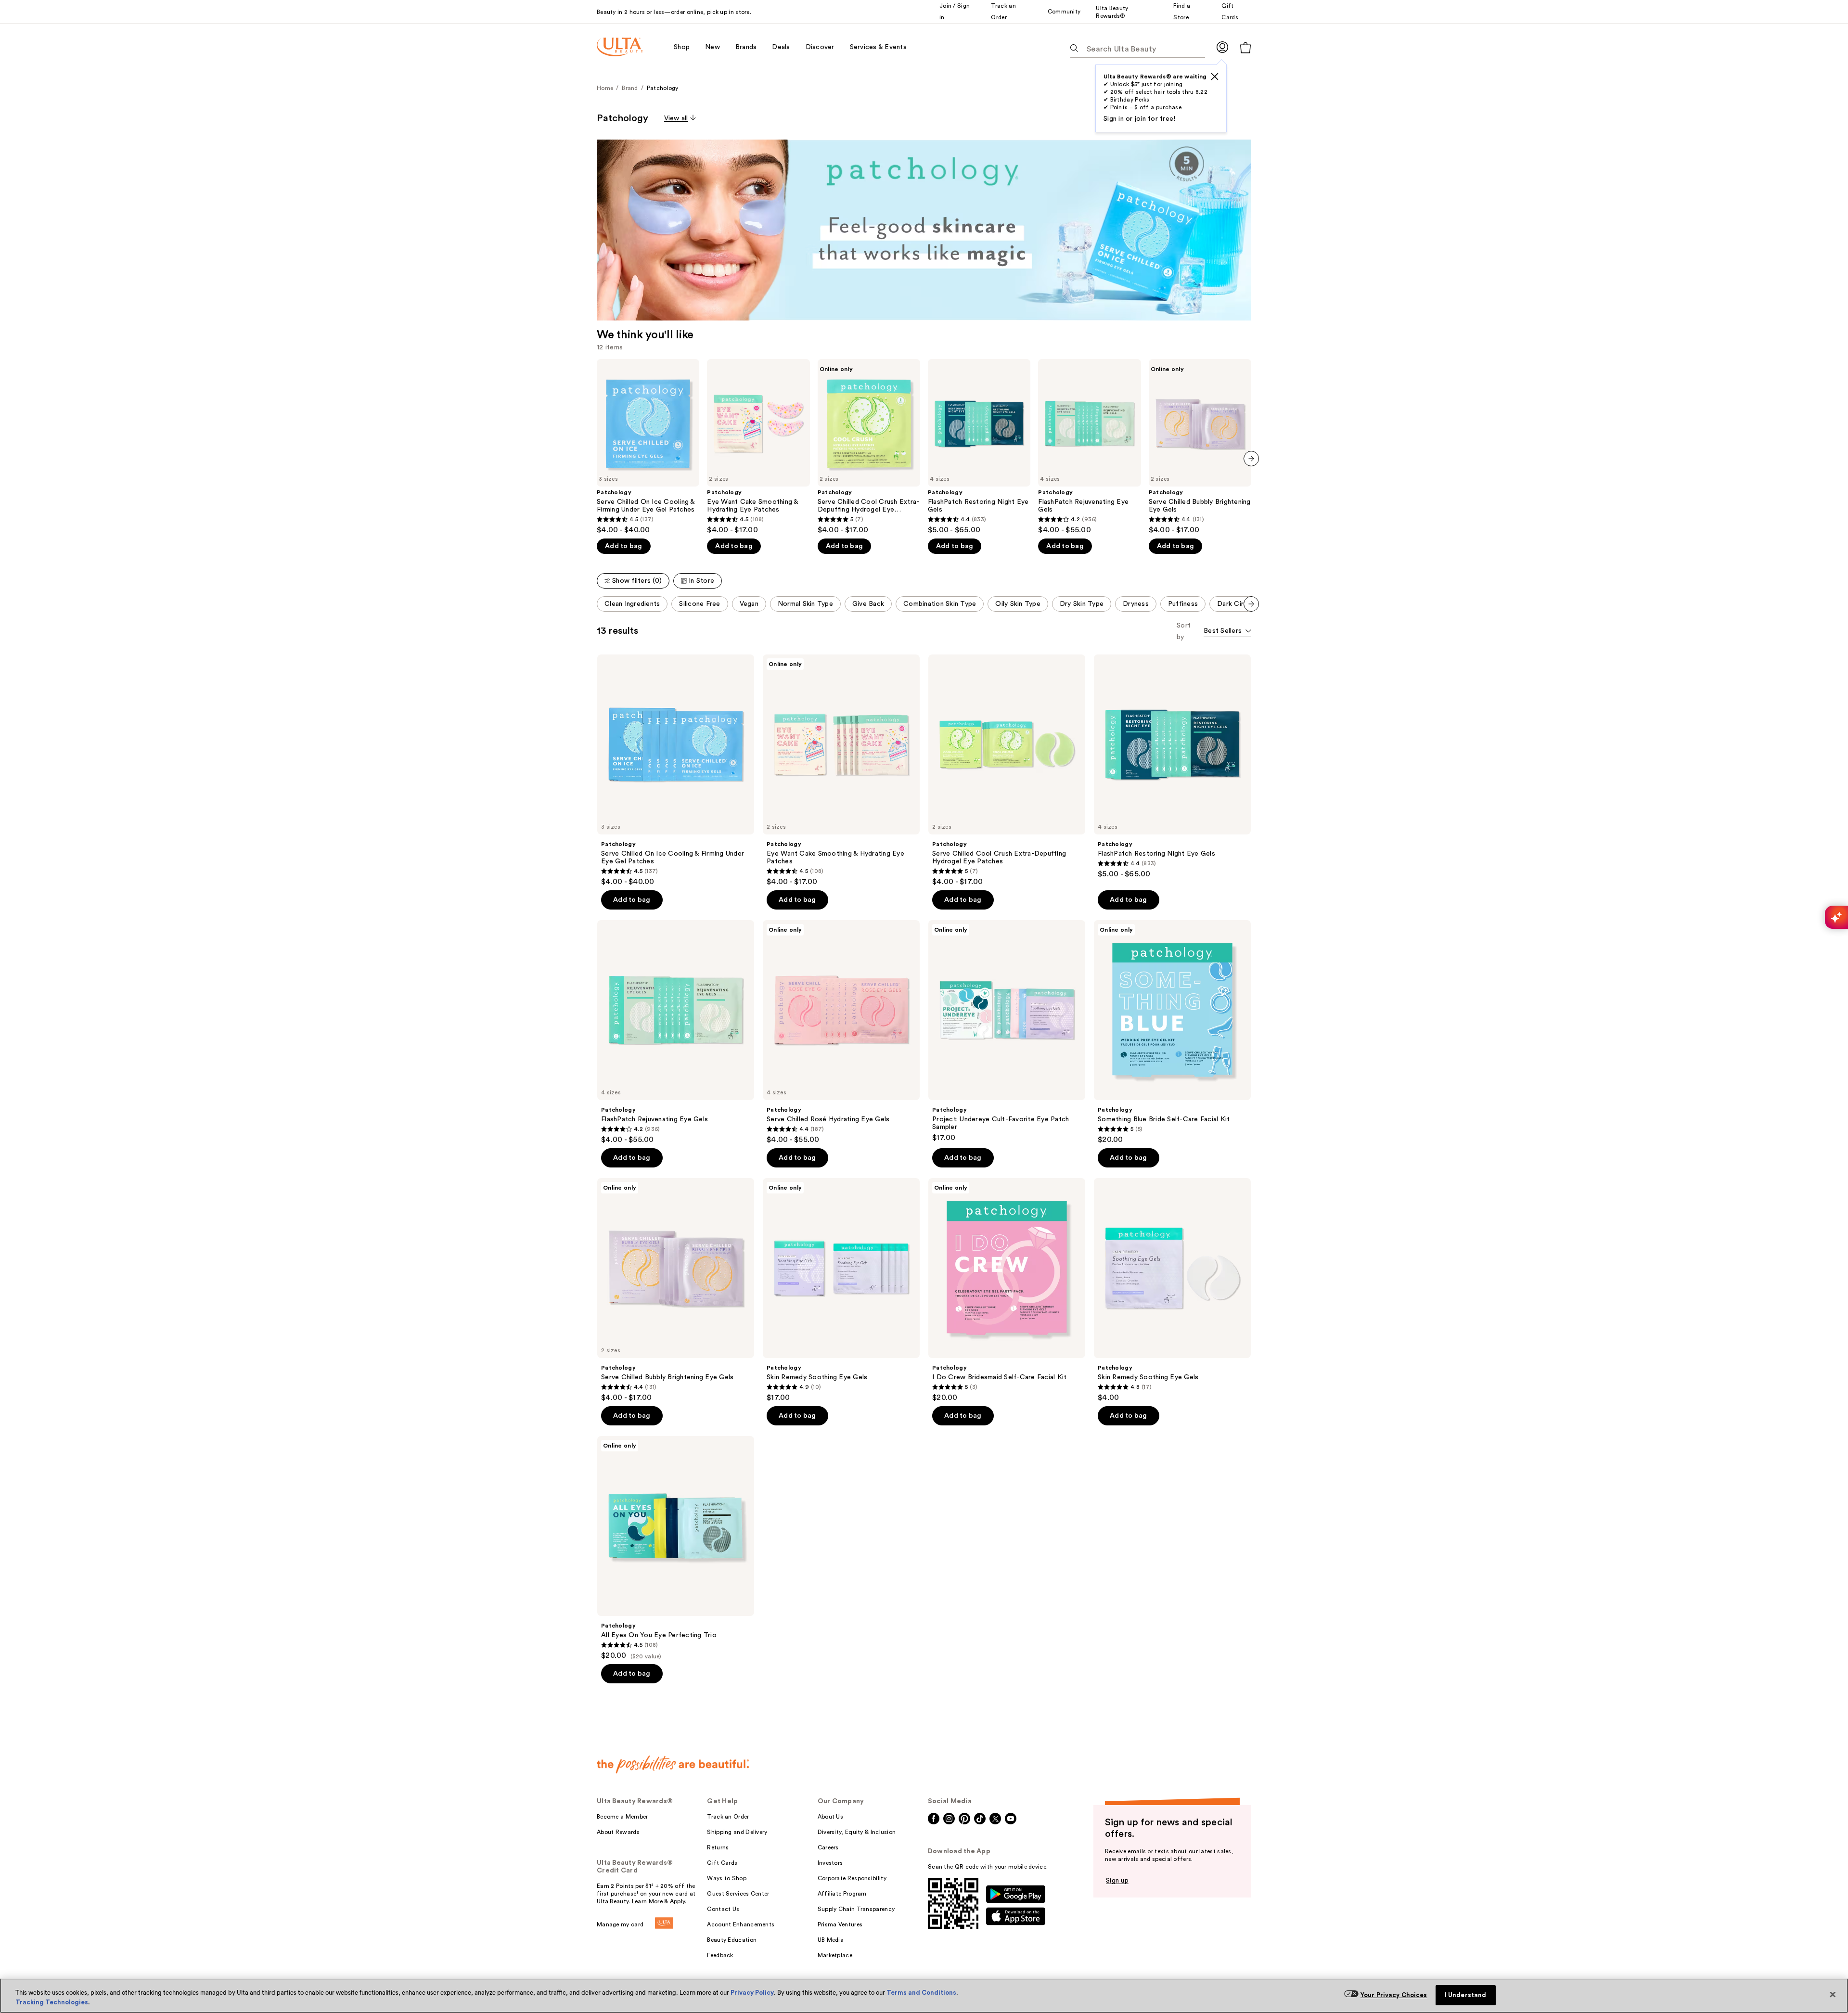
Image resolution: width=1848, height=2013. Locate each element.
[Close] (1833, 1995)
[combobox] (1227, 632)
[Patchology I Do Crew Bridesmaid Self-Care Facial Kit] (1007, 1290)
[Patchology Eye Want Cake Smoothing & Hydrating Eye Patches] (758, 447)
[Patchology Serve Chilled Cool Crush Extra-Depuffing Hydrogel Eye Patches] (869, 447)
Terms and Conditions (921, 1993)
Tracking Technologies (52, 2002)
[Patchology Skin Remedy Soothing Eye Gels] (841, 1290)
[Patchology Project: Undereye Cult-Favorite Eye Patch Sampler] (1007, 1031)
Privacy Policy (752, 1993)
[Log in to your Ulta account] (1222, 47)
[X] (1215, 77)
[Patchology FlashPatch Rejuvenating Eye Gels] (1089, 447)
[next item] (1251, 459)
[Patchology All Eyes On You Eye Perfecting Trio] (676, 1548)
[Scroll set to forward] (1251, 604)
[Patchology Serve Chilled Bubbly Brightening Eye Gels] (1200, 447)
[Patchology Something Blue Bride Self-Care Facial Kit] (1172, 1032)
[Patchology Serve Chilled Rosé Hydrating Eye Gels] (841, 1032)
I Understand (1466, 1995)
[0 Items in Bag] (1245, 47)
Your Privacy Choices (1394, 1995)
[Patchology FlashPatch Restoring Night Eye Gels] (979, 447)
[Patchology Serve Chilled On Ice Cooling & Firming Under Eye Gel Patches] (648, 447)
